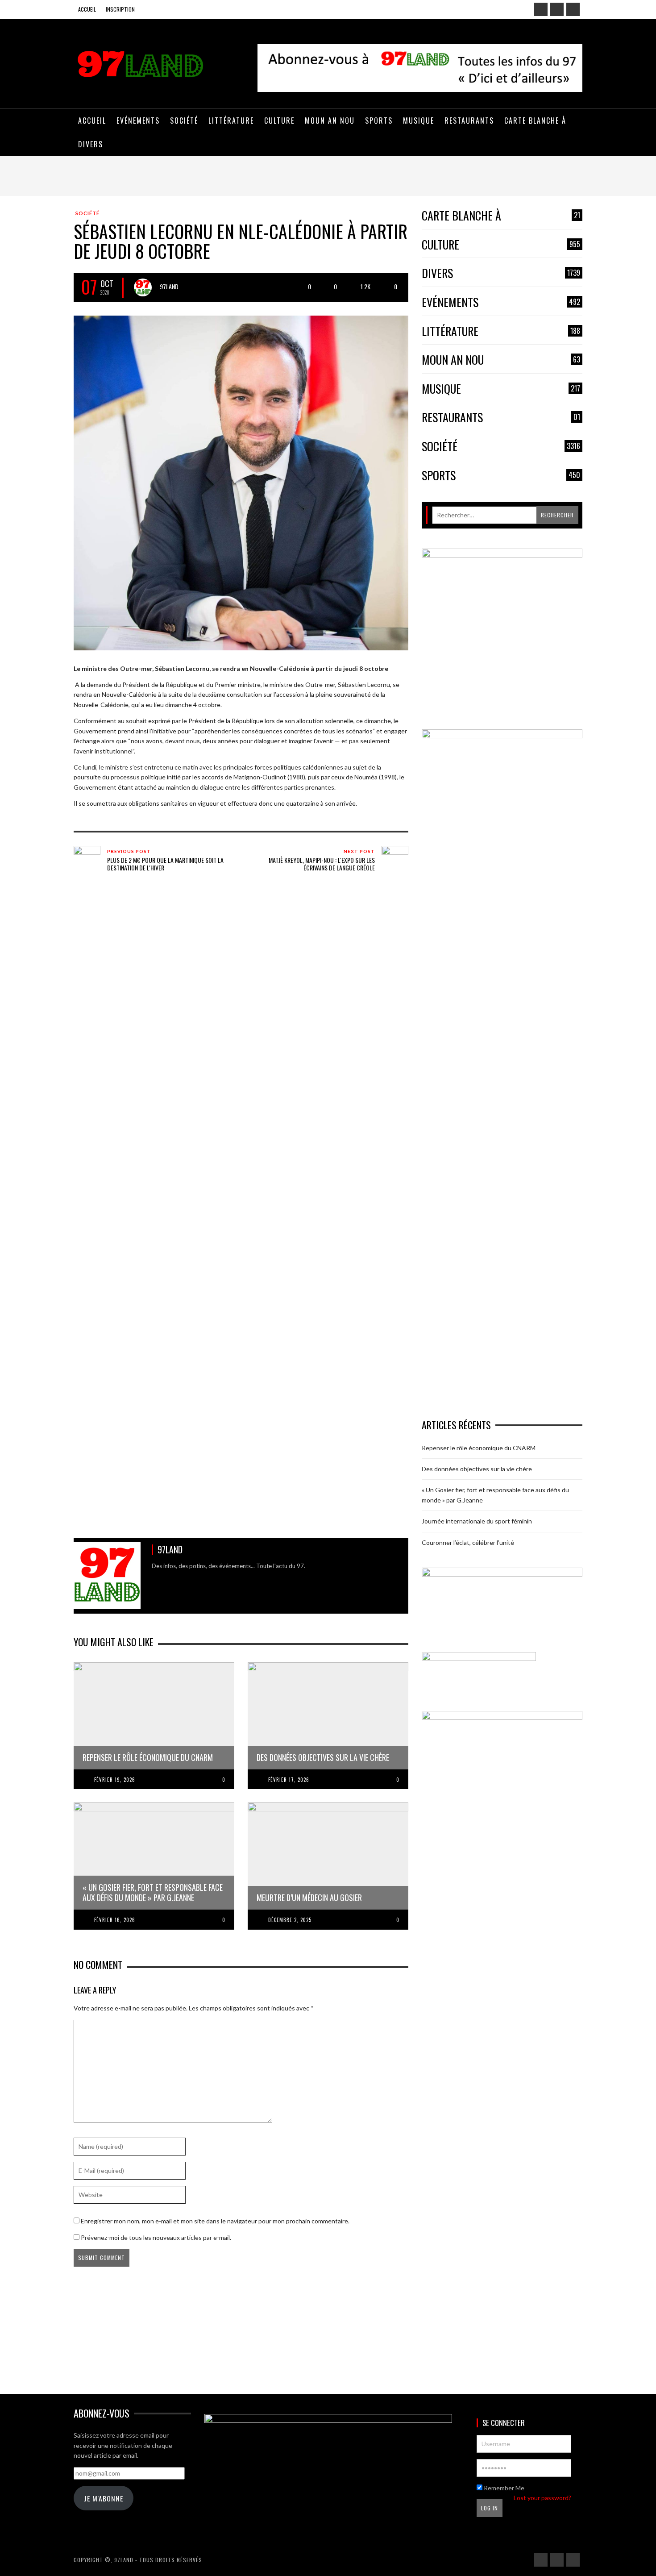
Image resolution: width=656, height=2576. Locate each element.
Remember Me (503, 2488)
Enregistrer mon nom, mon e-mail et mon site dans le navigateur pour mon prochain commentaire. (215, 2221)
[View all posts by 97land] (143, 287)
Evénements (501, 302)
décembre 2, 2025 (290, 1920)
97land (169, 286)
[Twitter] (573, 9)
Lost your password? (542, 2498)
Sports (501, 476)
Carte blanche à (501, 216)
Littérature (501, 331)
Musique (501, 389)
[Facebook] (541, 9)
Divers (501, 273)
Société (87, 213)
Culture (501, 245)
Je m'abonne (104, 2498)
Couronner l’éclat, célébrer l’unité (468, 1542)
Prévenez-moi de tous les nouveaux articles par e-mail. (156, 2237)
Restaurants (501, 418)
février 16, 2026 (115, 1920)
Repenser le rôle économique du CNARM (479, 1448)
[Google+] (557, 9)
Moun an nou (501, 360)
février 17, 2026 (289, 1780)
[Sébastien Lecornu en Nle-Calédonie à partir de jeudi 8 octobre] (241, 482)
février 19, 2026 (115, 1780)
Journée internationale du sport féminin (477, 1521)
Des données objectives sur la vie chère (477, 1469)
